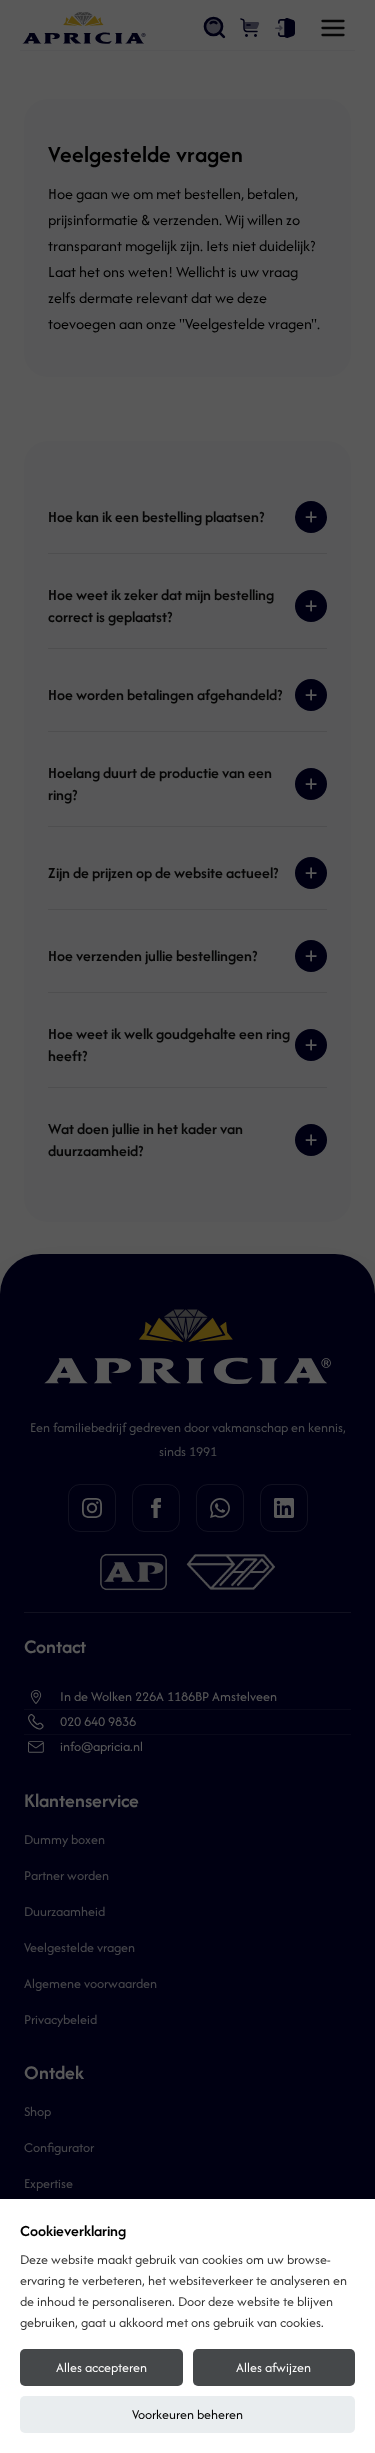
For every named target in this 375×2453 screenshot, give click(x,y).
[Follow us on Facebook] (156, 1508)
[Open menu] (333, 28)
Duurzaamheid (64, 1911)
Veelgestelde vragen (79, 1947)
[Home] (84, 28)
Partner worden (66, 1875)
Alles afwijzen (273, 2367)
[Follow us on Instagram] (92, 1508)
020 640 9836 (98, 1721)
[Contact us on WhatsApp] (220, 1508)
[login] (285, 28)
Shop (37, 2111)
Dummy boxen (64, 1839)
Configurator (59, 2147)
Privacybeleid (60, 2019)
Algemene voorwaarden (90, 1983)
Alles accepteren (101, 2367)
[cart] (251, 28)
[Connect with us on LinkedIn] (284, 1508)
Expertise (48, 2183)
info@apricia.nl (101, 1746)
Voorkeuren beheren (187, 2414)
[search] (215, 28)
